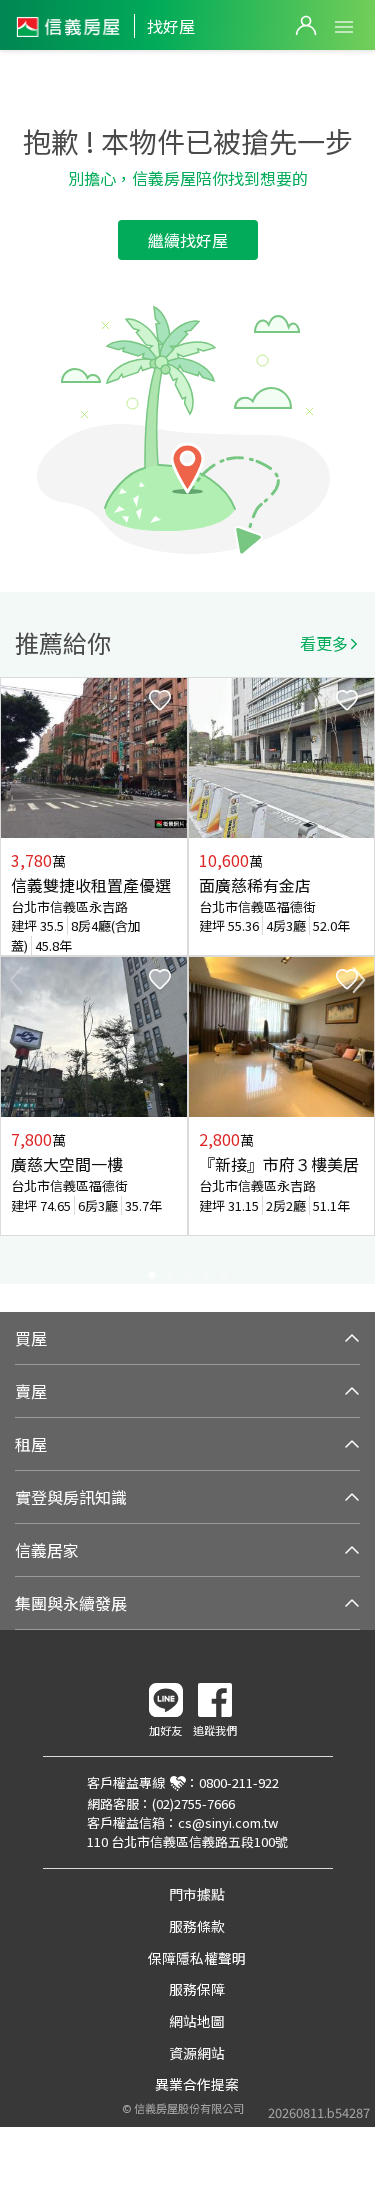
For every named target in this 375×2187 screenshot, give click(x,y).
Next (359, 980)
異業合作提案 (197, 2084)
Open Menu (344, 27)
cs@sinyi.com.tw (228, 1822)
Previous (16, 980)
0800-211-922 (239, 1782)
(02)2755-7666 (193, 1803)
